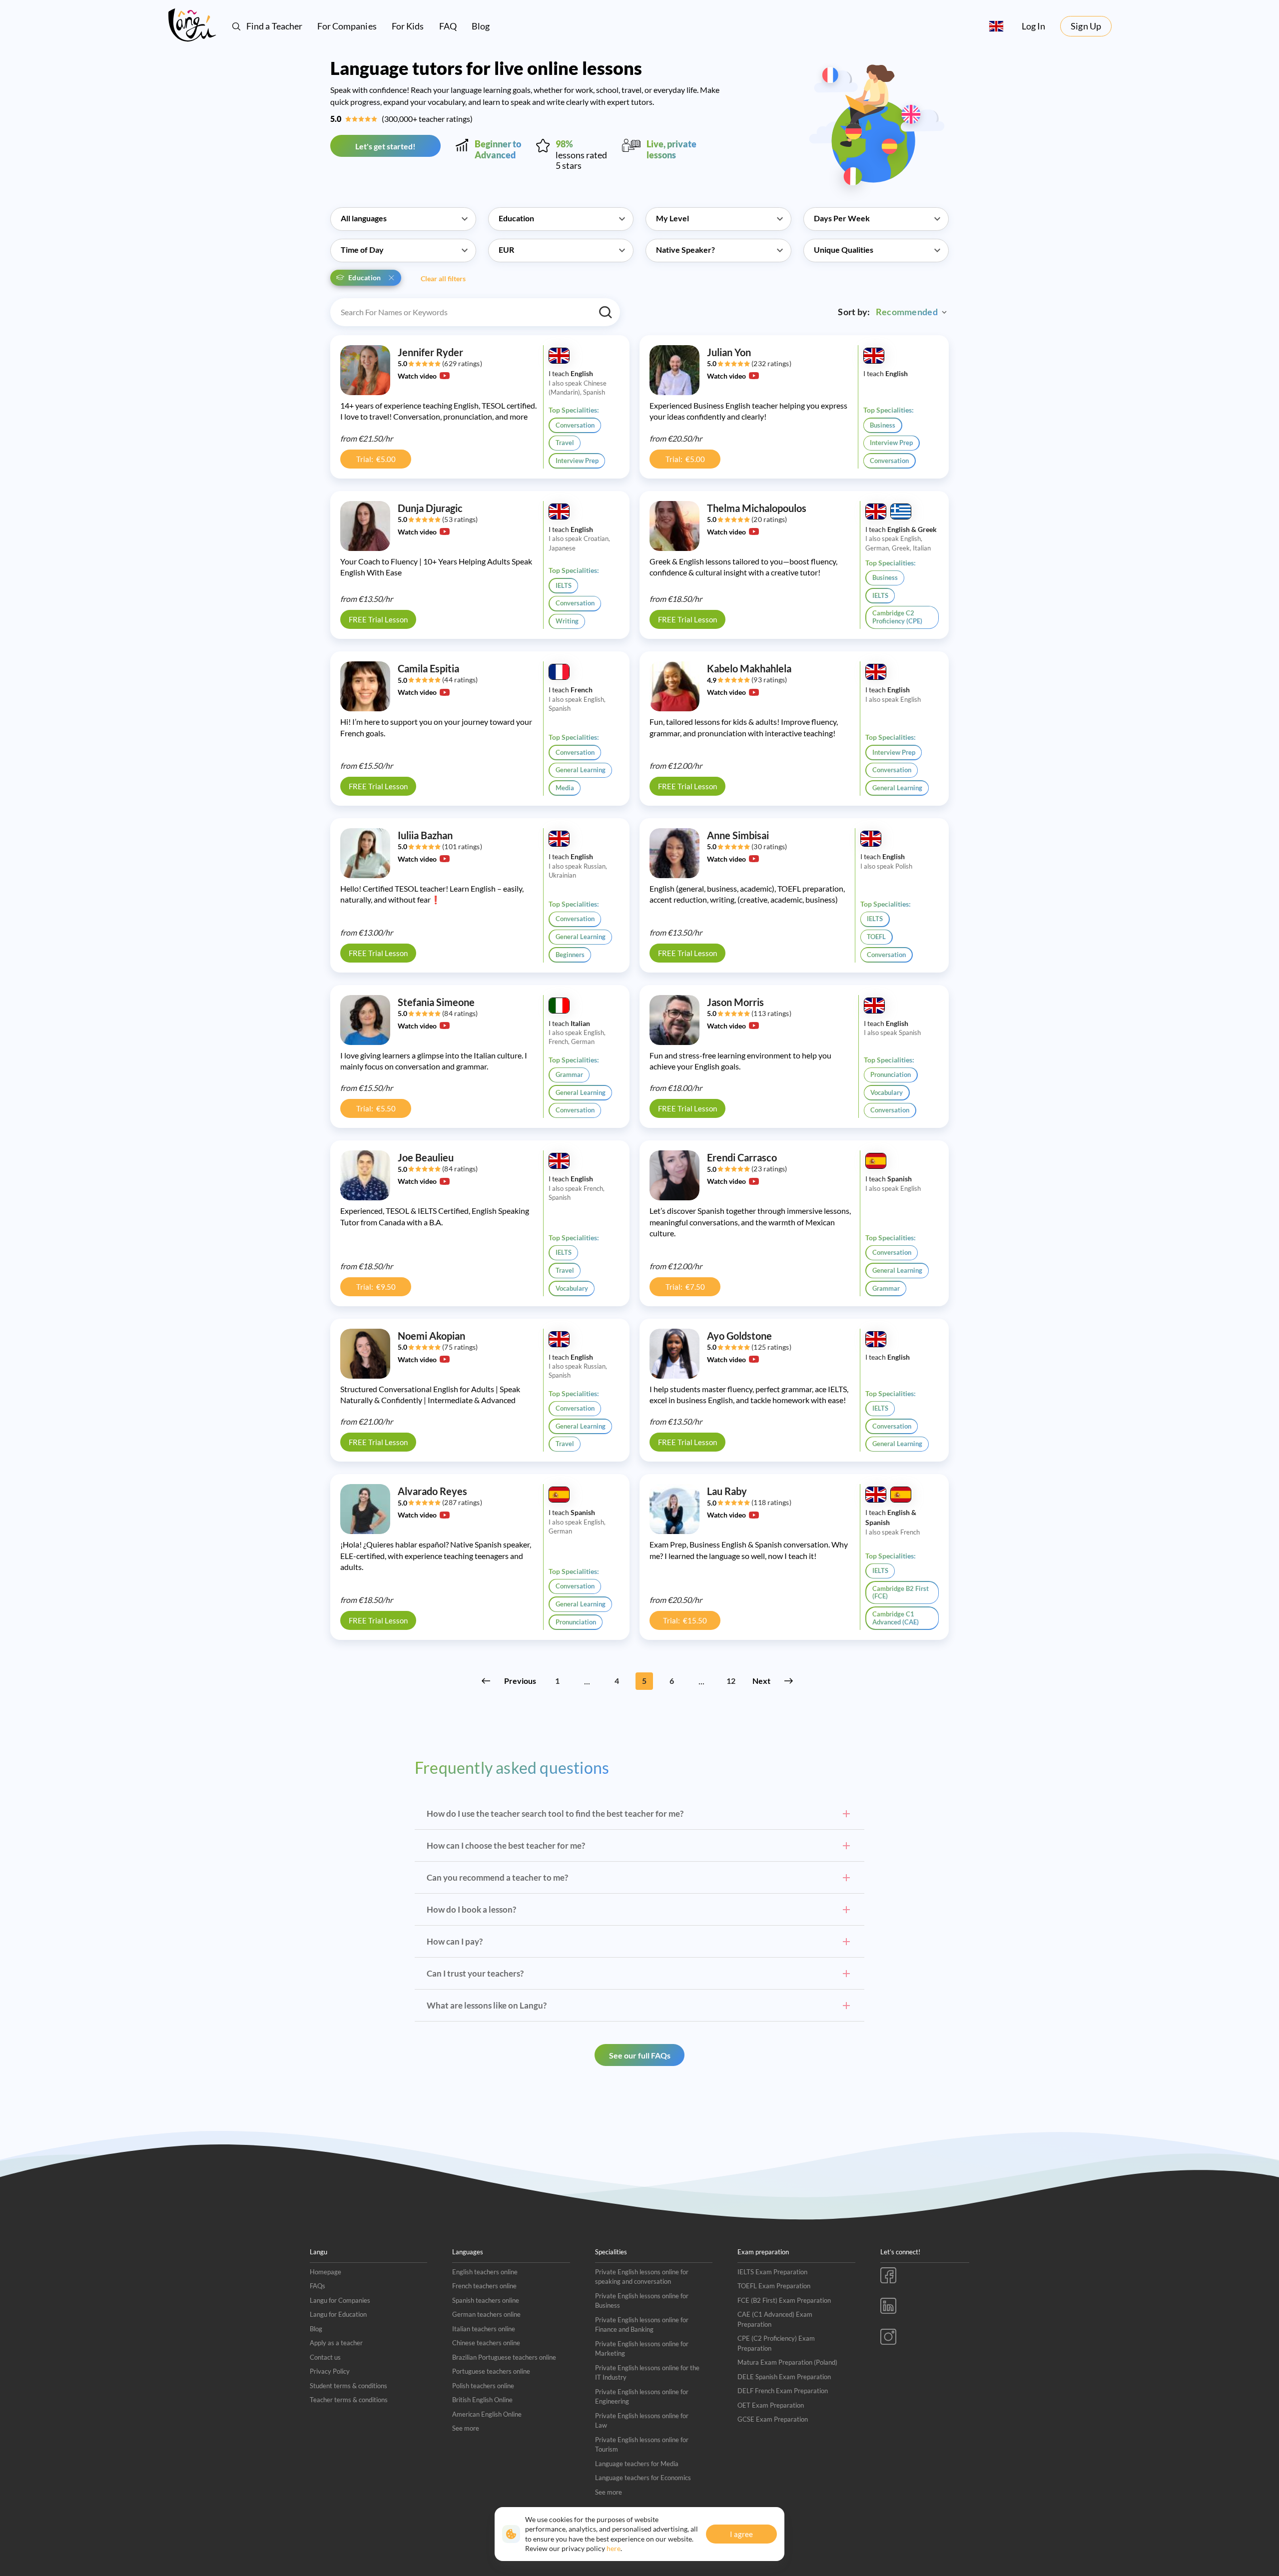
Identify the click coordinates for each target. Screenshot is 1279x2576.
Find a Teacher (274, 26)
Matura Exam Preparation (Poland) (787, 2362)
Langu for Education (338, 2314)
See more (466, 2428)
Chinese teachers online (486, 2343)
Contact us (325, 2357)
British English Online (482, 2400)
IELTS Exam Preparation (772, 2272)
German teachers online (486, 2314)
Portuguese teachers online (491, 2371)
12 (731, 1681)
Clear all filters (443, 278)
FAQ (448, 26)
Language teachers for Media (637, 2464)
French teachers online (484, 2286)
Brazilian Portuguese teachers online (504, 2357)
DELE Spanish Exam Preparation (784, 2377)
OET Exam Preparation (771, 2405)
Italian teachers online (484, 2329)
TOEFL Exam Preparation (774, 2286)
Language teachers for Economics (643, 2478)
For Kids (408, 26)
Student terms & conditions (348, 2386)
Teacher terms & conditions (349, 2400)
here (614, 2548)
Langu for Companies (340, 2300)
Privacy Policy (330, 2371)
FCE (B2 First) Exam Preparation (784, 2300)
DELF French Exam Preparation (783, 2391)
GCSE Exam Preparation (773, 2419)
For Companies (347, 26)
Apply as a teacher (336, 2343)
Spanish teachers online (486, 2300)
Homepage (325, 2272)
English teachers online (485, 2272)
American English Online (487, 2414)
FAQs (318, 2286)
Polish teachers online (483, 2386)
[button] (403, 213)
